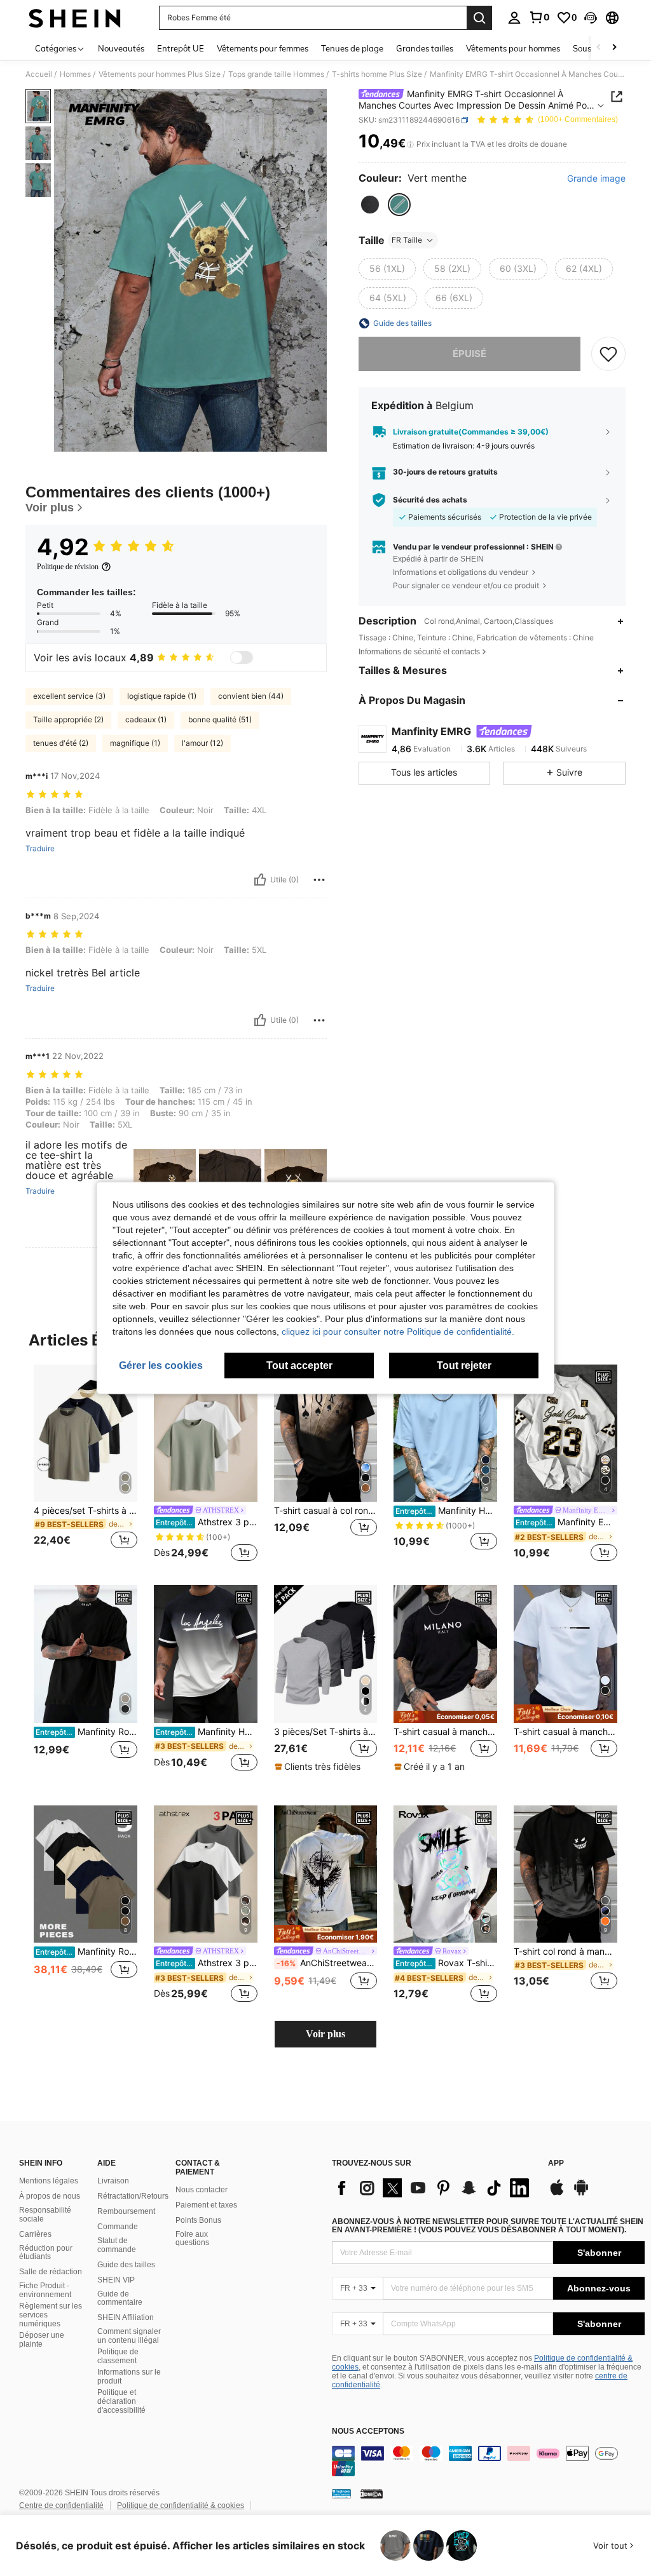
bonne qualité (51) (220, 719)
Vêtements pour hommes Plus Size (160, 74)
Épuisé (469, 354)
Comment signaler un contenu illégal (129, 2336)
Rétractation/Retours (133, 2196)
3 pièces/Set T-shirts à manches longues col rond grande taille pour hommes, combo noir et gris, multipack (326, 1732)
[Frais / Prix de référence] (410, 144)
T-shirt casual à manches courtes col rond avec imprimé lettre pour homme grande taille (565, 1732)
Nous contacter (202, 2190)
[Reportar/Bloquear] (319, 880)
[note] (319, 1767)
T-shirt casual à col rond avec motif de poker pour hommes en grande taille (326, 1511)
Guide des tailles (126, 2265)
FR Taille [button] (407, 240)
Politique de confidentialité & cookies (181, 2505)
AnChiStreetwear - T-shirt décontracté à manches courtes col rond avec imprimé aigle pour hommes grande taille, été (327, 1963)
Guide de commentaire (120, 2298)
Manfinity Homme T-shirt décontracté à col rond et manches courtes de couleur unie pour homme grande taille (446, 1511)
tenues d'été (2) (61, 743)
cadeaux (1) (146, 719)
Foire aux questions (192, 2239)
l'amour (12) (202, 743)
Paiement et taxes (206, 2205)
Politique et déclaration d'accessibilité (121, 2401)
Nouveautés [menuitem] (121, 48)
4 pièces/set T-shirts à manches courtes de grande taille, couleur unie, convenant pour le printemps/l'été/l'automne (86, 1511)
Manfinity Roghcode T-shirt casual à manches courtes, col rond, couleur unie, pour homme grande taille (86, 1952)
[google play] (581, 2194)
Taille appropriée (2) (68, 719)
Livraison (113, 2181)
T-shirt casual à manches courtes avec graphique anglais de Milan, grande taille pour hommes (445, 1732)
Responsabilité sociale (45, 2215)
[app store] (557, 2194)
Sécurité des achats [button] (430, 500)
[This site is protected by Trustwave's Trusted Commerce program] (341, 2493)
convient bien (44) (251, 696)
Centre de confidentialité (61, 2505)
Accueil (39, 74)
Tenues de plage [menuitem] (352, 48)
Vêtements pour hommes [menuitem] (513, 48)
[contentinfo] (488, 2461)
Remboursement (126, 2211)
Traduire (40, 849)
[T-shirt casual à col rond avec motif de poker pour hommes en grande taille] (326, 1433)
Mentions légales (49, 2181)
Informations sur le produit (129, 2377)
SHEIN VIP (116, 2280)
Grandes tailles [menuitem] (425, 48)
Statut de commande (117, 2245)
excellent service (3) (69, 696)
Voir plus (325, 2034)
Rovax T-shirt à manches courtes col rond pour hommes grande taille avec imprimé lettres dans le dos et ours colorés (446, 1963)
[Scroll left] (599, 48)
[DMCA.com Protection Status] (372, 2493)
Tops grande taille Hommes (276, 74)
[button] (591, 18)
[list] (434, 2188)
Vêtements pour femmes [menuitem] (263, 48)
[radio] (370, 205)
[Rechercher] (479, 18)
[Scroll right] (614, 48)
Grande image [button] (596, 179)
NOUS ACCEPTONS (368, 2431)
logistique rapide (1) (162, 696)
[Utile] (260, 880)
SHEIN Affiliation (126, 2317)
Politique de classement (118, 2356)
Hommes (75, 74)
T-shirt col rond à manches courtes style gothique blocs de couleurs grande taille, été (565, 1952)
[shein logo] (75, 18)
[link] (539, 17)
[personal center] (514, 18)
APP (556, 2163)
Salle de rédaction (51, 2272)
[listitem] (86, 1465)
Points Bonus (198, 2220)
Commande (118, 2227)
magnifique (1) (135, 743)
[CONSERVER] (608, 354)
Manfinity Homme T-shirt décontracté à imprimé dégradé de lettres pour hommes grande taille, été (207, 1732)
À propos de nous (50, 2196)
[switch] (242, 657)
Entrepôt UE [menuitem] (181, 48)
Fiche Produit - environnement (45, 2290)
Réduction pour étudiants (46, 2253)
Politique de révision (68, 567)
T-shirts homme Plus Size (377, 74)
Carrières (35, 2234)
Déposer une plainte (42, 2340)
